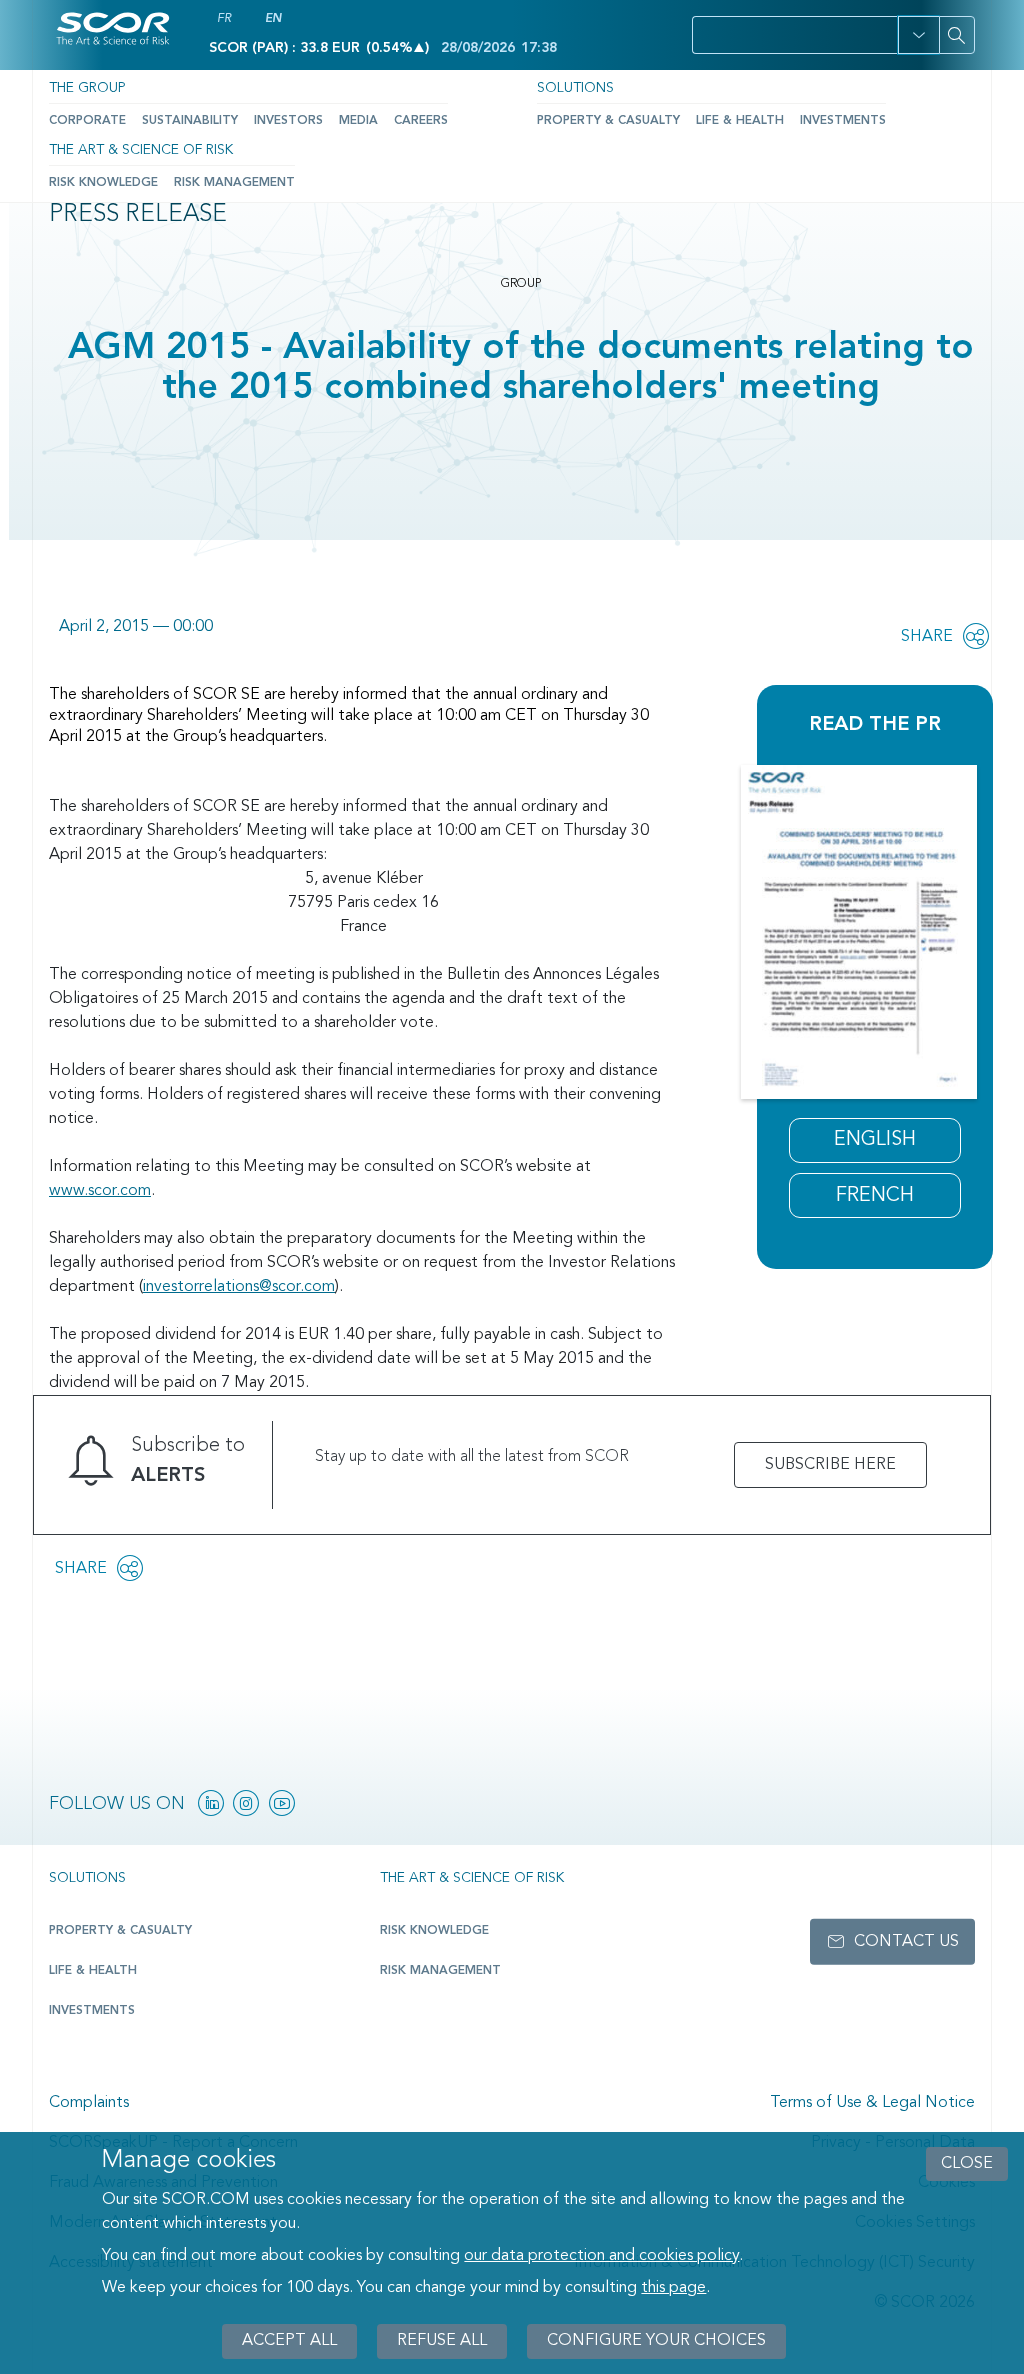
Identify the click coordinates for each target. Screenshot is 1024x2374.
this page (673, 2288)
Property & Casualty (608, 121)
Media (358, 121)
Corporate (87, 121)
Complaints (89, 2103)
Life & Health (740, 121)
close (967, 2164)
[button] (918, 35)
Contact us (906, 1941)
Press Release (138, 215)
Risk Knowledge (103, 183)
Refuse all (442, 2341)
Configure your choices (656, 2341)
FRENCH (875, 1196)
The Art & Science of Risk (141, 150)
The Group (87, 88)
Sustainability (190, 121)
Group (521, 284)
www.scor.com (100, 1191)
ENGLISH (875, 1140)
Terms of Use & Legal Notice (872, 2103)
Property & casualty (120, 1931)
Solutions (575, 88)
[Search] (957, 35)
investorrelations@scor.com (239, 1287)
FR (224, 19)
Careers (421, 121)
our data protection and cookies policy (601, 2256)
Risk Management (234, 183)
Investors (288, 121)
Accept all (289, 2341)
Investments (843, 121)
